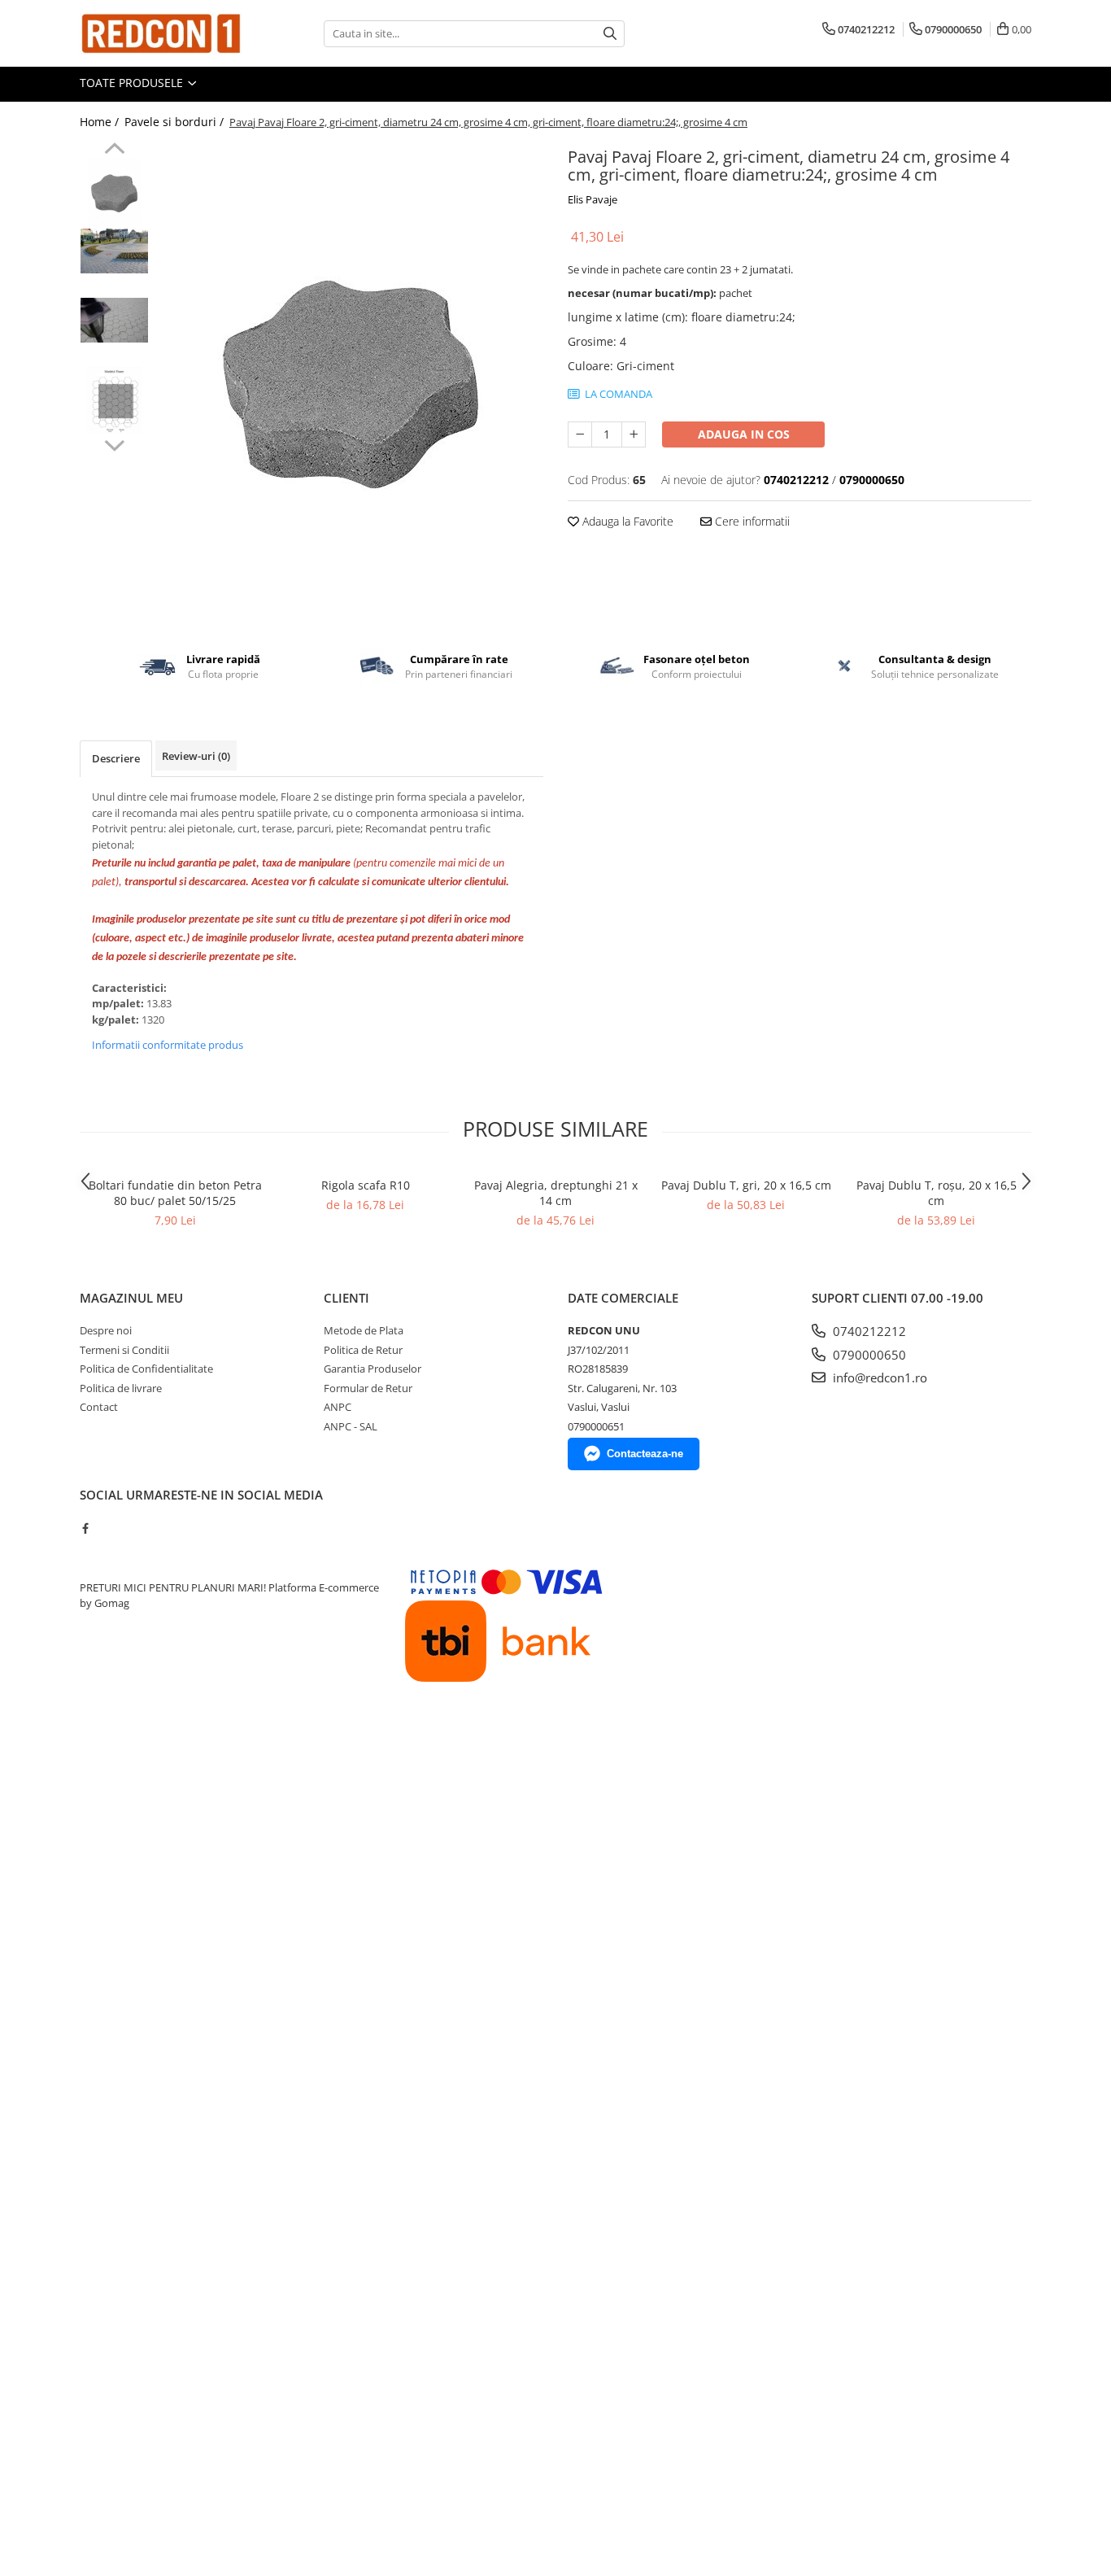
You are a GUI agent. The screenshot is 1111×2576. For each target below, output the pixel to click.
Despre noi (106, 1330)
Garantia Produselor (373, 1369)
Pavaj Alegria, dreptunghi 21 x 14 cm (556, 1193)
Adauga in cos (744, 434)
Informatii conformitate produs (168, 1045)
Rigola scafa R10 (366, 1185)
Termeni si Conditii (124, 1350)
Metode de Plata (364, 1330)
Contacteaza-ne (645, 1454)
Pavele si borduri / (176, 122)
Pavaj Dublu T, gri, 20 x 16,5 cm (746, 1185)
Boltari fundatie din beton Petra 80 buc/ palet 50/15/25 (175, 1193)
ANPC (338, 1407)
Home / (101, 122)
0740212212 (868, 1331)
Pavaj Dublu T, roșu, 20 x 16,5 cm (937, 1193)
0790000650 (868, 1355)
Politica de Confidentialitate (146, 1369)
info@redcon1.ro (878, 1378)
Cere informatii (751, 521)
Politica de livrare (121, 1388)
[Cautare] (610, 34)
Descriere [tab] (116, 758)
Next (114, 443)
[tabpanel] (350, 384)
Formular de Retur (368, 1388)
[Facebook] (85, 1528)
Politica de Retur (363, 1350)
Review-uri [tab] (196, 756)
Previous (114, 151)
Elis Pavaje (593, 199)
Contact (99, 1407)
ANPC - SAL (351, 1426)
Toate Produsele (133, 83)
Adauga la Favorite (626, 521)
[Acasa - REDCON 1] (161, 33)
